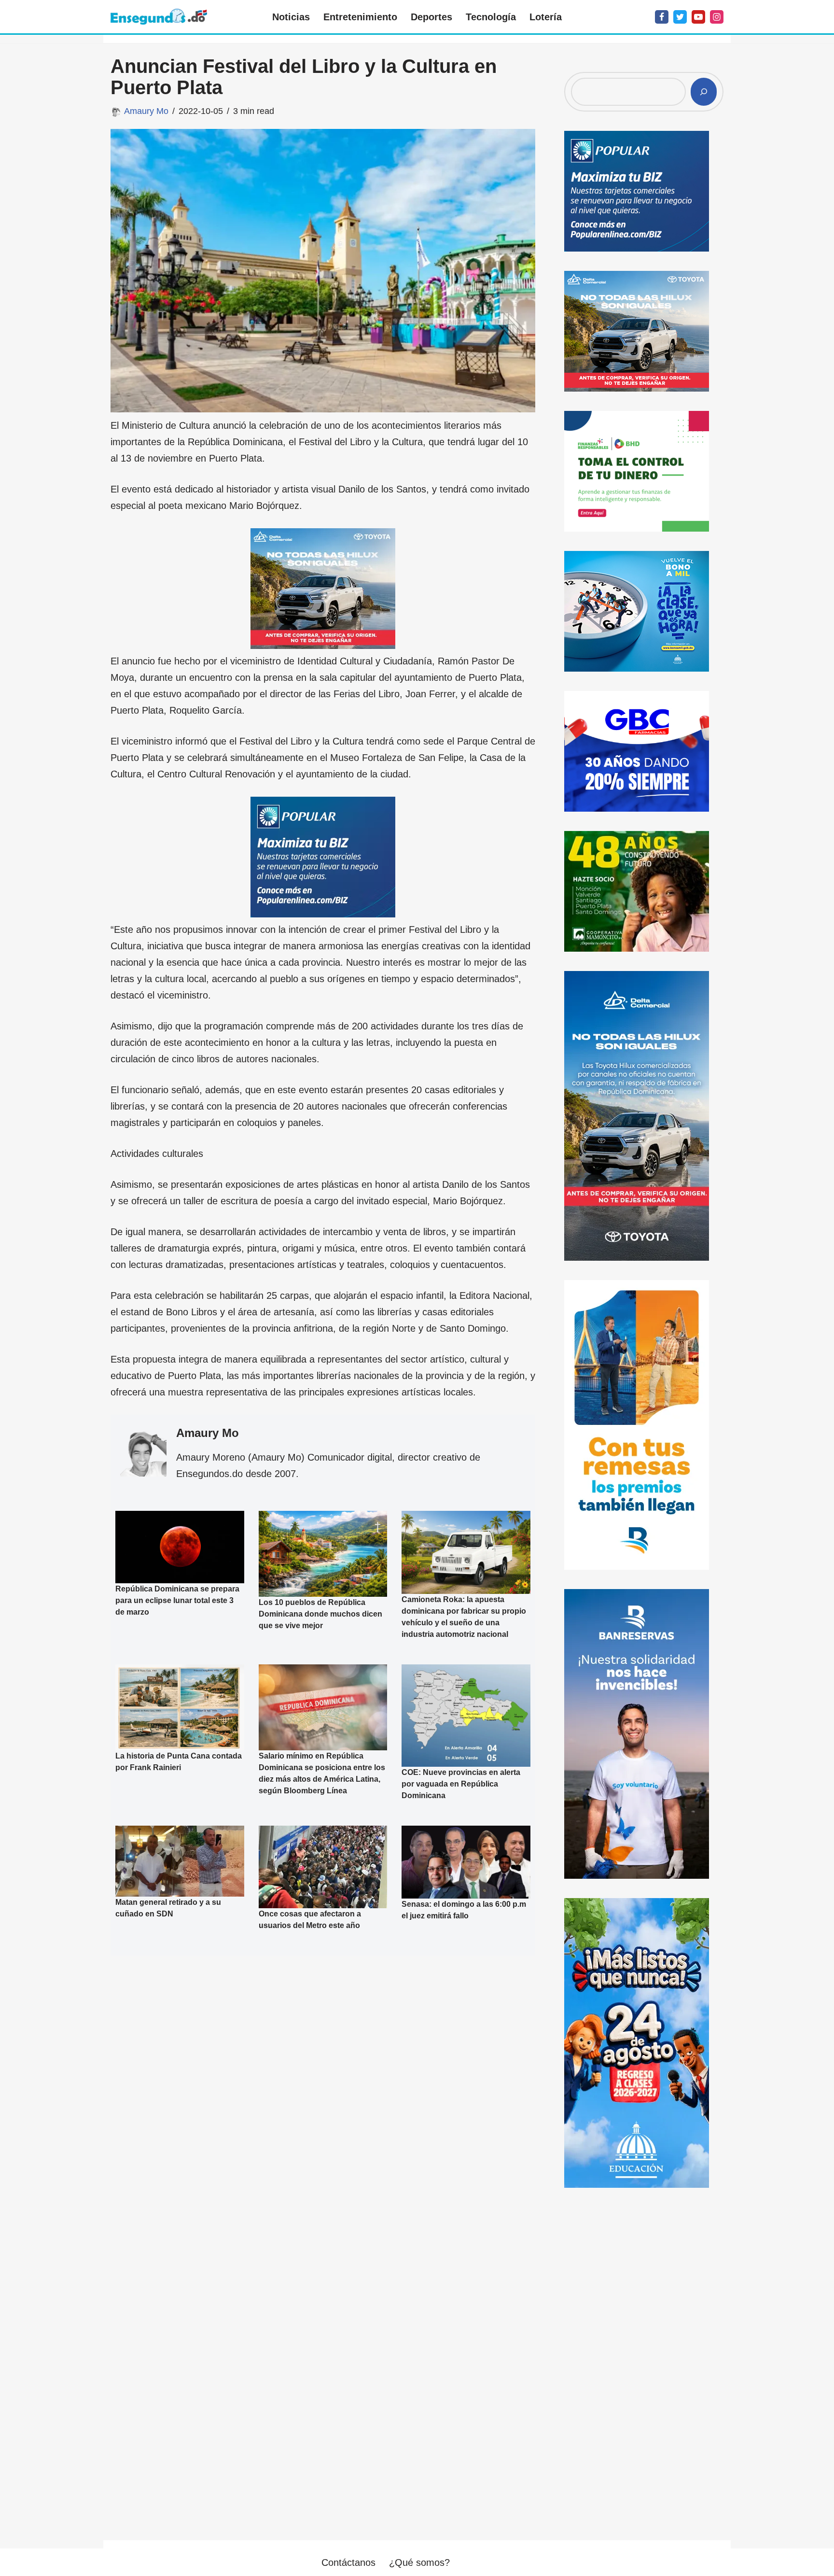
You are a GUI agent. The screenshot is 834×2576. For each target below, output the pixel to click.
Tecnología (491, 17)
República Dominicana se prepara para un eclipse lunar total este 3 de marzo (177, 1600)
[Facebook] (662, 17)
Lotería (546, 17)
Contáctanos (348, 2562)
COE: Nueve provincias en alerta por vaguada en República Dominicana (461, 1784)
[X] (680, 17)
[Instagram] (717, 17)
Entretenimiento (360, 17)
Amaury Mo (146, 111)
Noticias (291, 17)
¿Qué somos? (419, 2562)
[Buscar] (704, 92)
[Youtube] (698, 17)
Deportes (431, 17)
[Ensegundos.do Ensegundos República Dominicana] (159, 17)
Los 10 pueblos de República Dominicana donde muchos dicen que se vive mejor (320, 1613)
